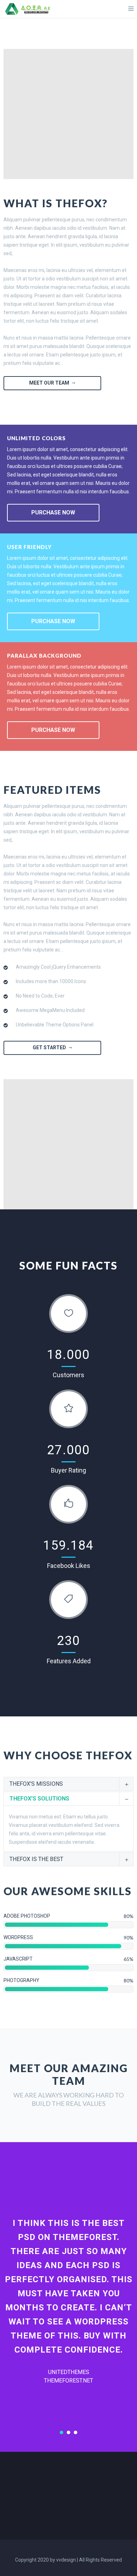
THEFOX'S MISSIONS (36, 1784)
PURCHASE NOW (53, 512)
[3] (76, 2432)
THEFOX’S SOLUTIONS (39, 1799)
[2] (68, 2432)
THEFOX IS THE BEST (36, 1859)
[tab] (68, 1784)
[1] (61, 2432)
